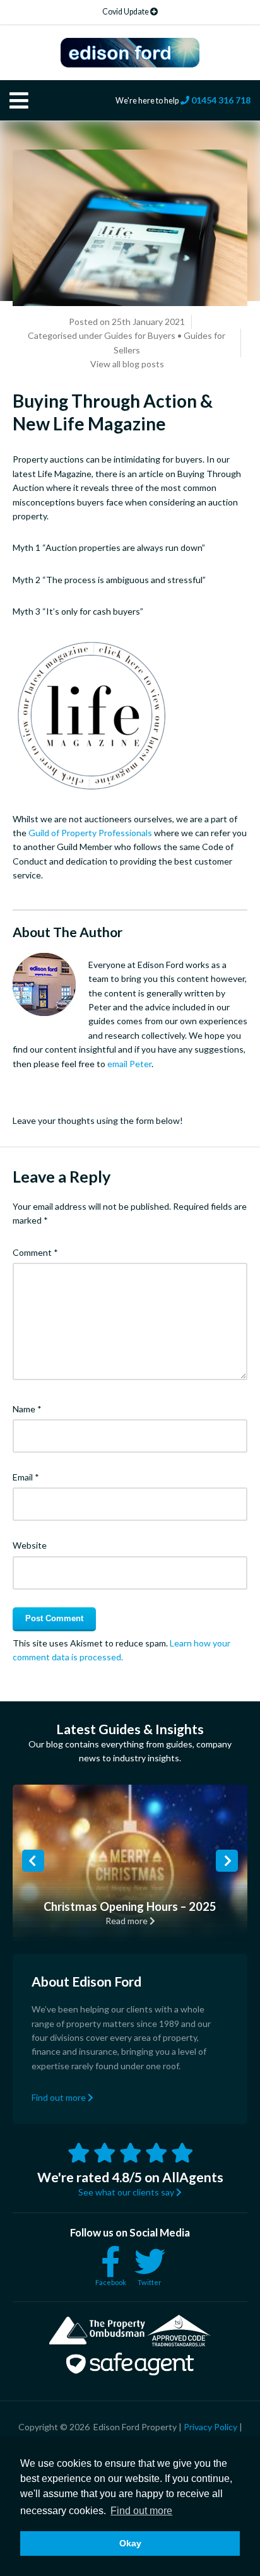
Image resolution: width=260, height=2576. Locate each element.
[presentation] (33, 1861)
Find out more (60, 2097)
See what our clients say (127, 2192)
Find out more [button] (141, 2511)
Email (26, 1477)
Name (27, 1409)
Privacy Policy (210, 2427)
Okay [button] (130, 2543)
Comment (35, 1252)
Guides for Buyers (140, 335)
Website (30, 1545)
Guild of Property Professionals (90, 833)
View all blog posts (127, 364)
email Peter (129, 1064)
